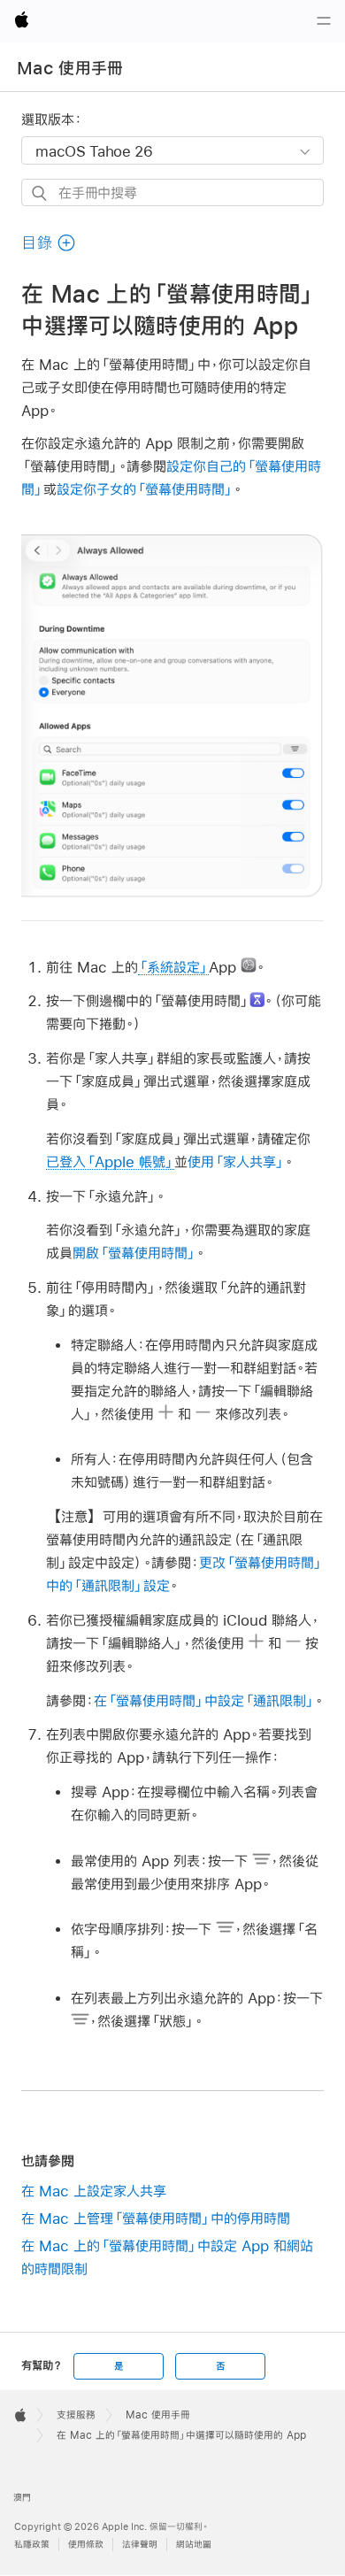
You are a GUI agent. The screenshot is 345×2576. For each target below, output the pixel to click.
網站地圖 (194, 2545)
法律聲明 (140, 2545)
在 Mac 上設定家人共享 (94, 2191)
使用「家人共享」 (236, 1161)
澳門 (22, 2498)
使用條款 (86, 2545)
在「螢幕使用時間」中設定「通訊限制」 (204, 1700)
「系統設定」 (173, 967)
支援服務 (76, 2415)
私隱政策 (32, 2545)
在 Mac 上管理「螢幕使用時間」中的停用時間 (156, 2218)
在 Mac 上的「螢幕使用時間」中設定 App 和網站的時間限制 (167, 2257)
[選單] (324, 21)
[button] (49, 243)
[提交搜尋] (40, 193)
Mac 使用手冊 (70, 68)
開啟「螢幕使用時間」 (134, 1253)
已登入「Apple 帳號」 (110, 1161)
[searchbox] (172, 192)
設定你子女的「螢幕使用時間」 (145, 489)
